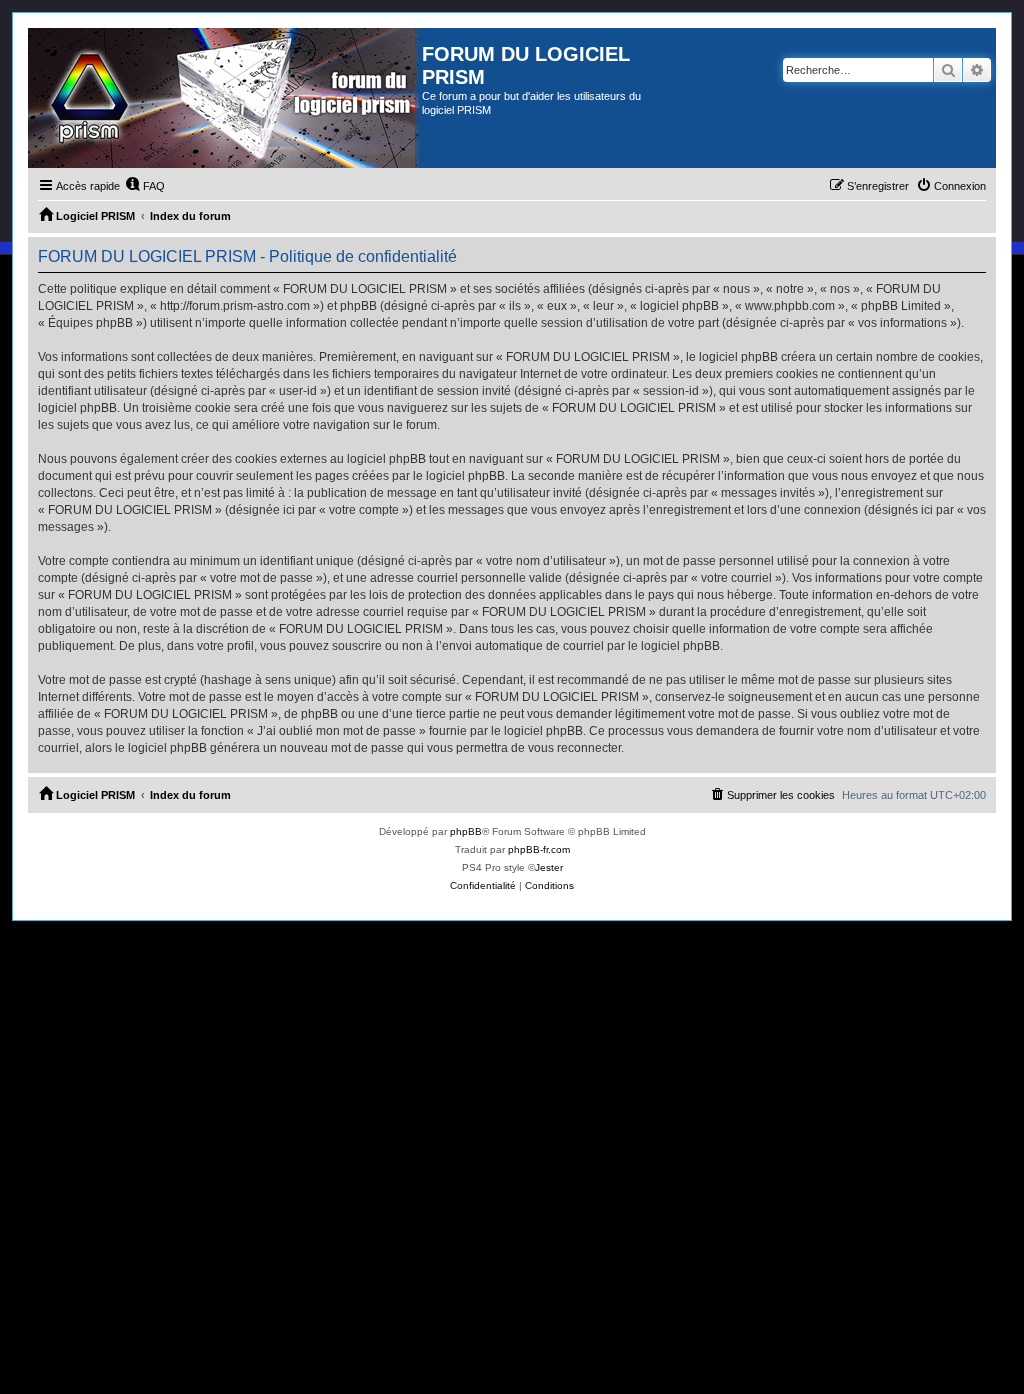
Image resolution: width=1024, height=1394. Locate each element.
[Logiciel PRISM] (225, 98)
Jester (549, 867)
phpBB (466, 831)
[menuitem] (145, 186)
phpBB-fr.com (539, 849)
